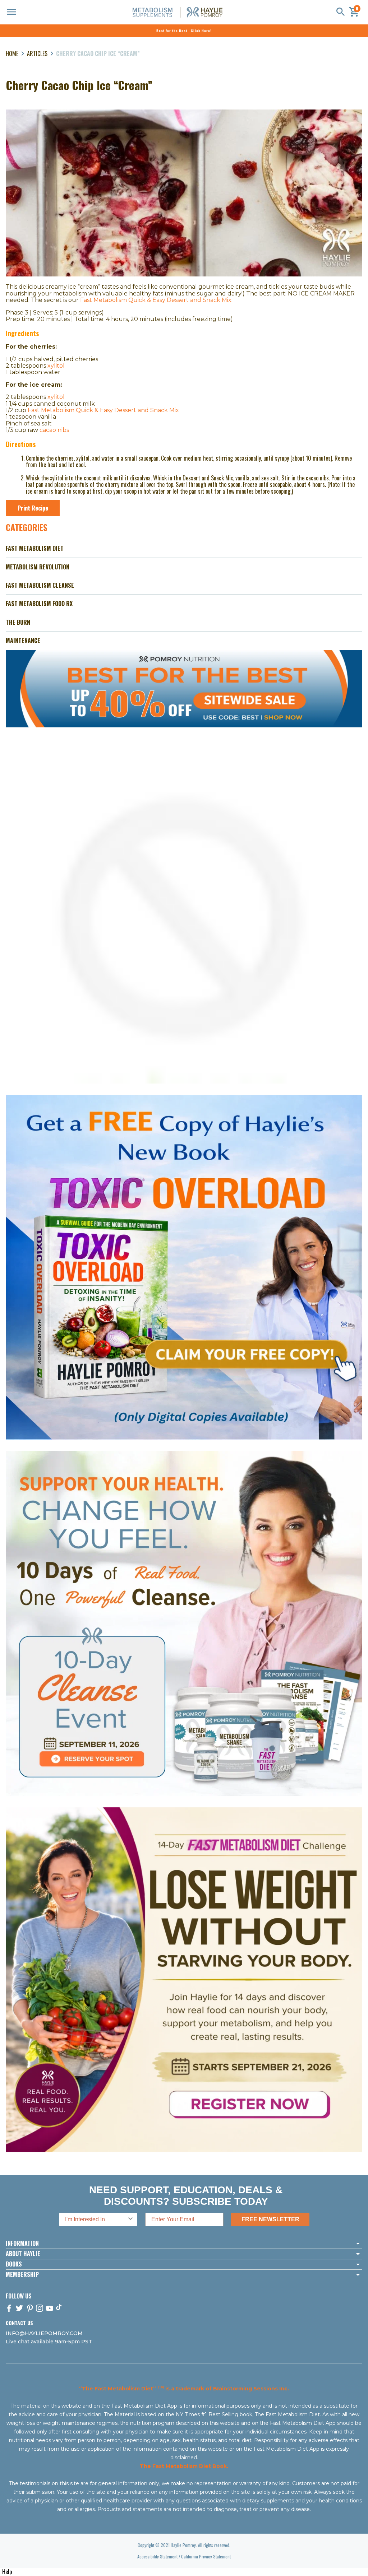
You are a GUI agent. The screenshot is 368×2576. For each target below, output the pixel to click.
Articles (37, 53)
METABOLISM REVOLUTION (38, 567)
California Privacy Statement (206, 2556)
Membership (22, 2275)
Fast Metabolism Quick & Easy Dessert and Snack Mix (156, 300)
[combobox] (96, 2219)
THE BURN (18, 622)
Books (14, 2264)
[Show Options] (130, 2219)
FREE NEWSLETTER (270, 2219)
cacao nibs (54, 430)
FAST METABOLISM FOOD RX (39, 604)
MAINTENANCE (23, 640)
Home (12, 53)
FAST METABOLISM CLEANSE (40, 585)
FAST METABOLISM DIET (35, 548)
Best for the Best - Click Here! (184, 31)
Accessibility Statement (157, 2556)
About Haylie (23, 2254)
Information (22, 2244)
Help (7, 2572)
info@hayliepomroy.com (44, 2333)
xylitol (56, 366)
